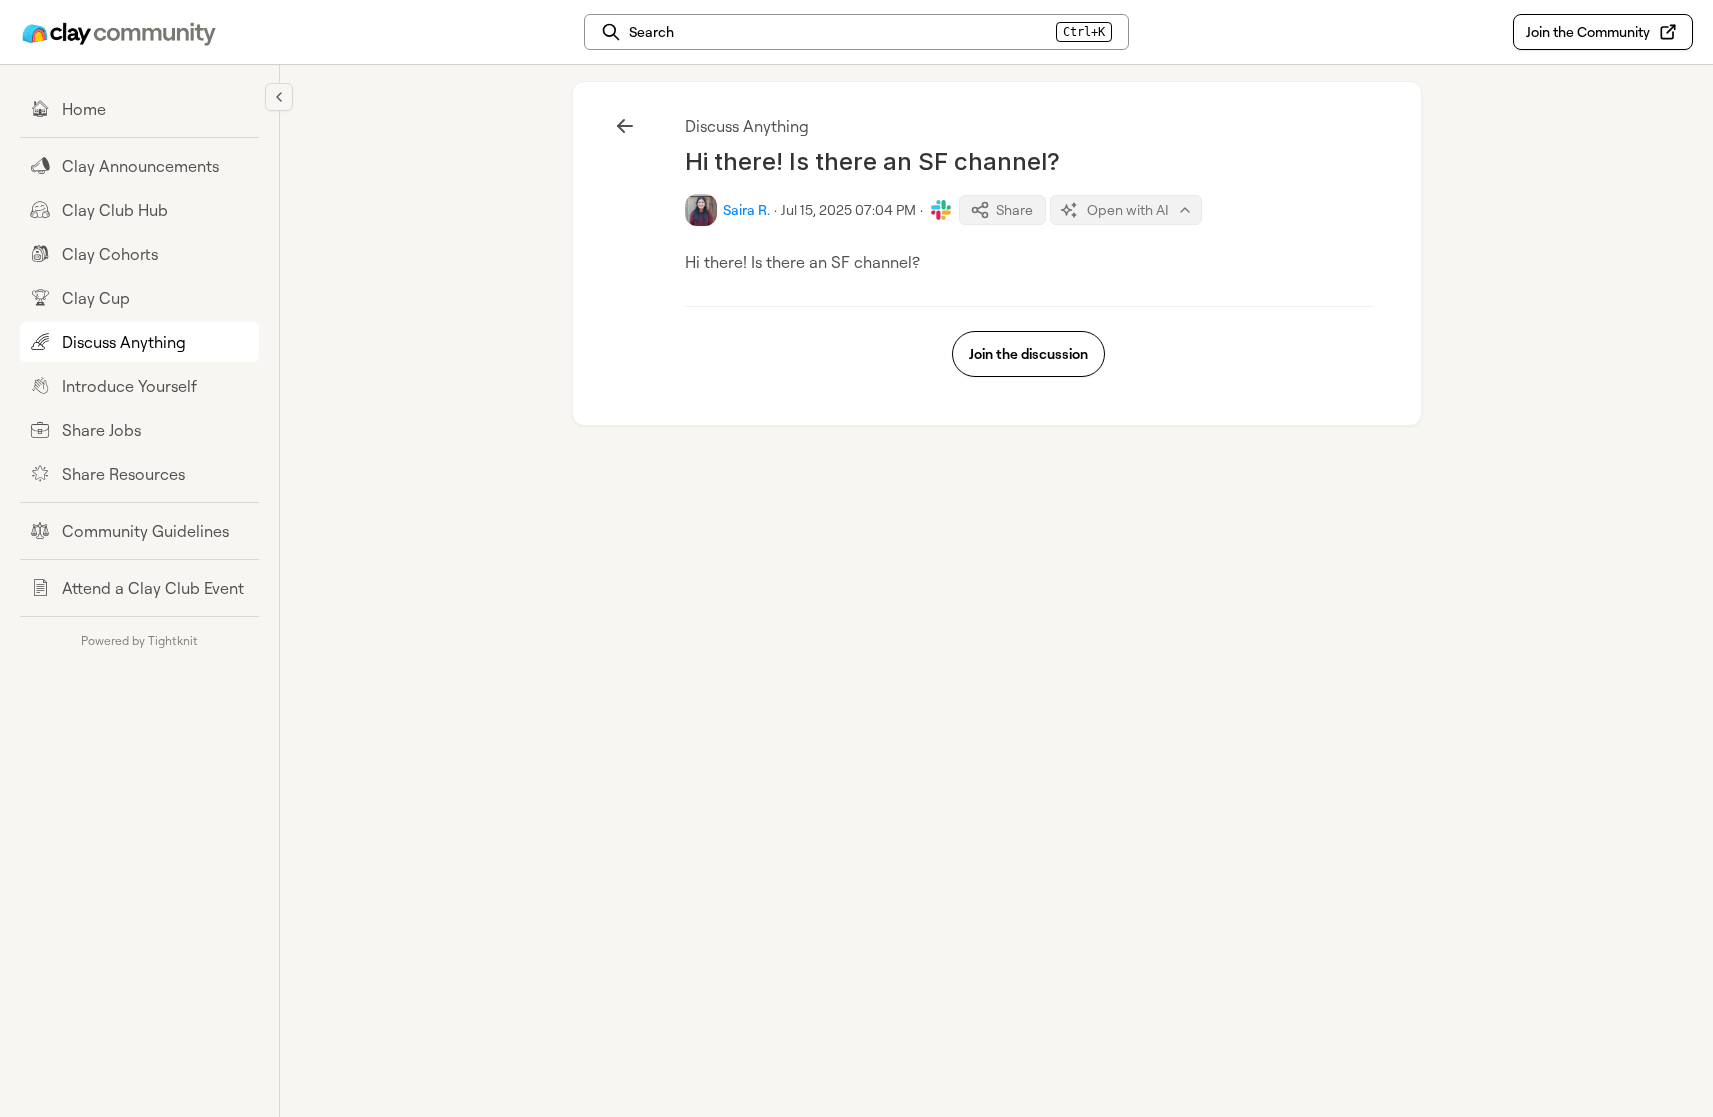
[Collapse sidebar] (279, 97)
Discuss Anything (747, 126)
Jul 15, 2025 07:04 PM (848, 209)
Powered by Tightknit (139, 640)
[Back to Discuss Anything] (625, 126)
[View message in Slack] (941, 210)
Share (1014, 209)
